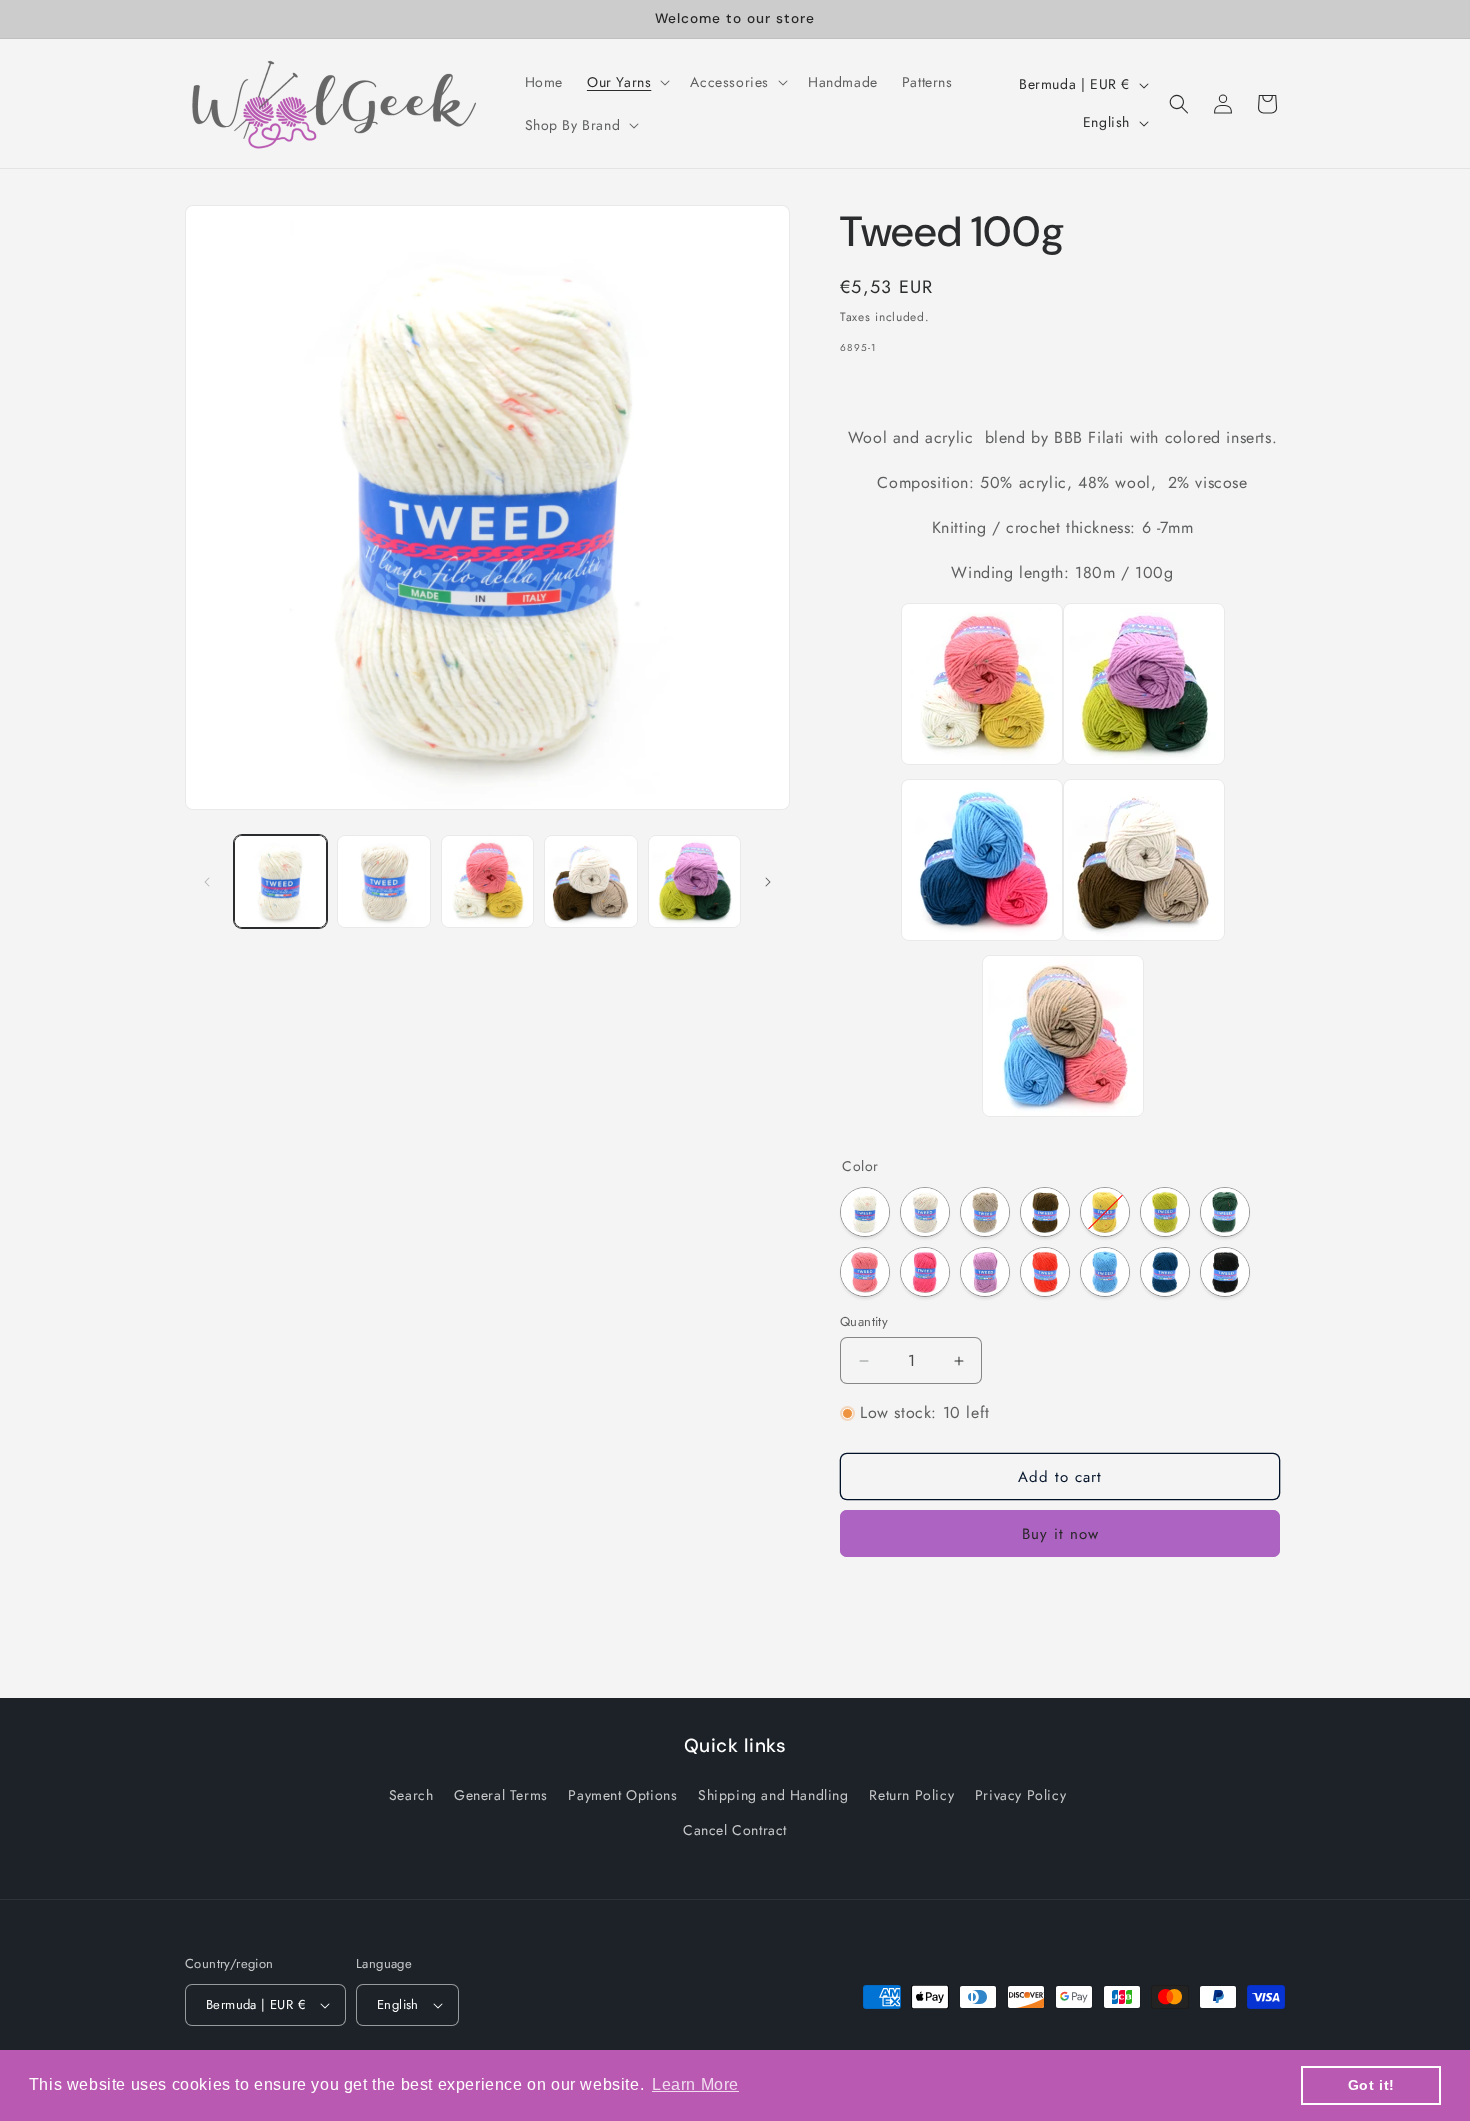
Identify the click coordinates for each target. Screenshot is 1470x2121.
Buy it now (1060, 1534)
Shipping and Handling (773, 1796)
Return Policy (911, 1796)
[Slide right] (768, 882)
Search (411, 1796)
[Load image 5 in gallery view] (694, 881)
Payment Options (622, 1796)
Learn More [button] (695, 2084)
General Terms (501, 1796)
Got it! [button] (1371, 2085)
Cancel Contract (735, 1831)
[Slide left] (207, 882)
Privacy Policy (1020, 1796)
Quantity (864, 1321)
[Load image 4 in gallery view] (590, 881)
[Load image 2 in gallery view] (383, 881)
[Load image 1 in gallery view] (280, 881)
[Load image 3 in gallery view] (487, 881)
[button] (626, 82)
